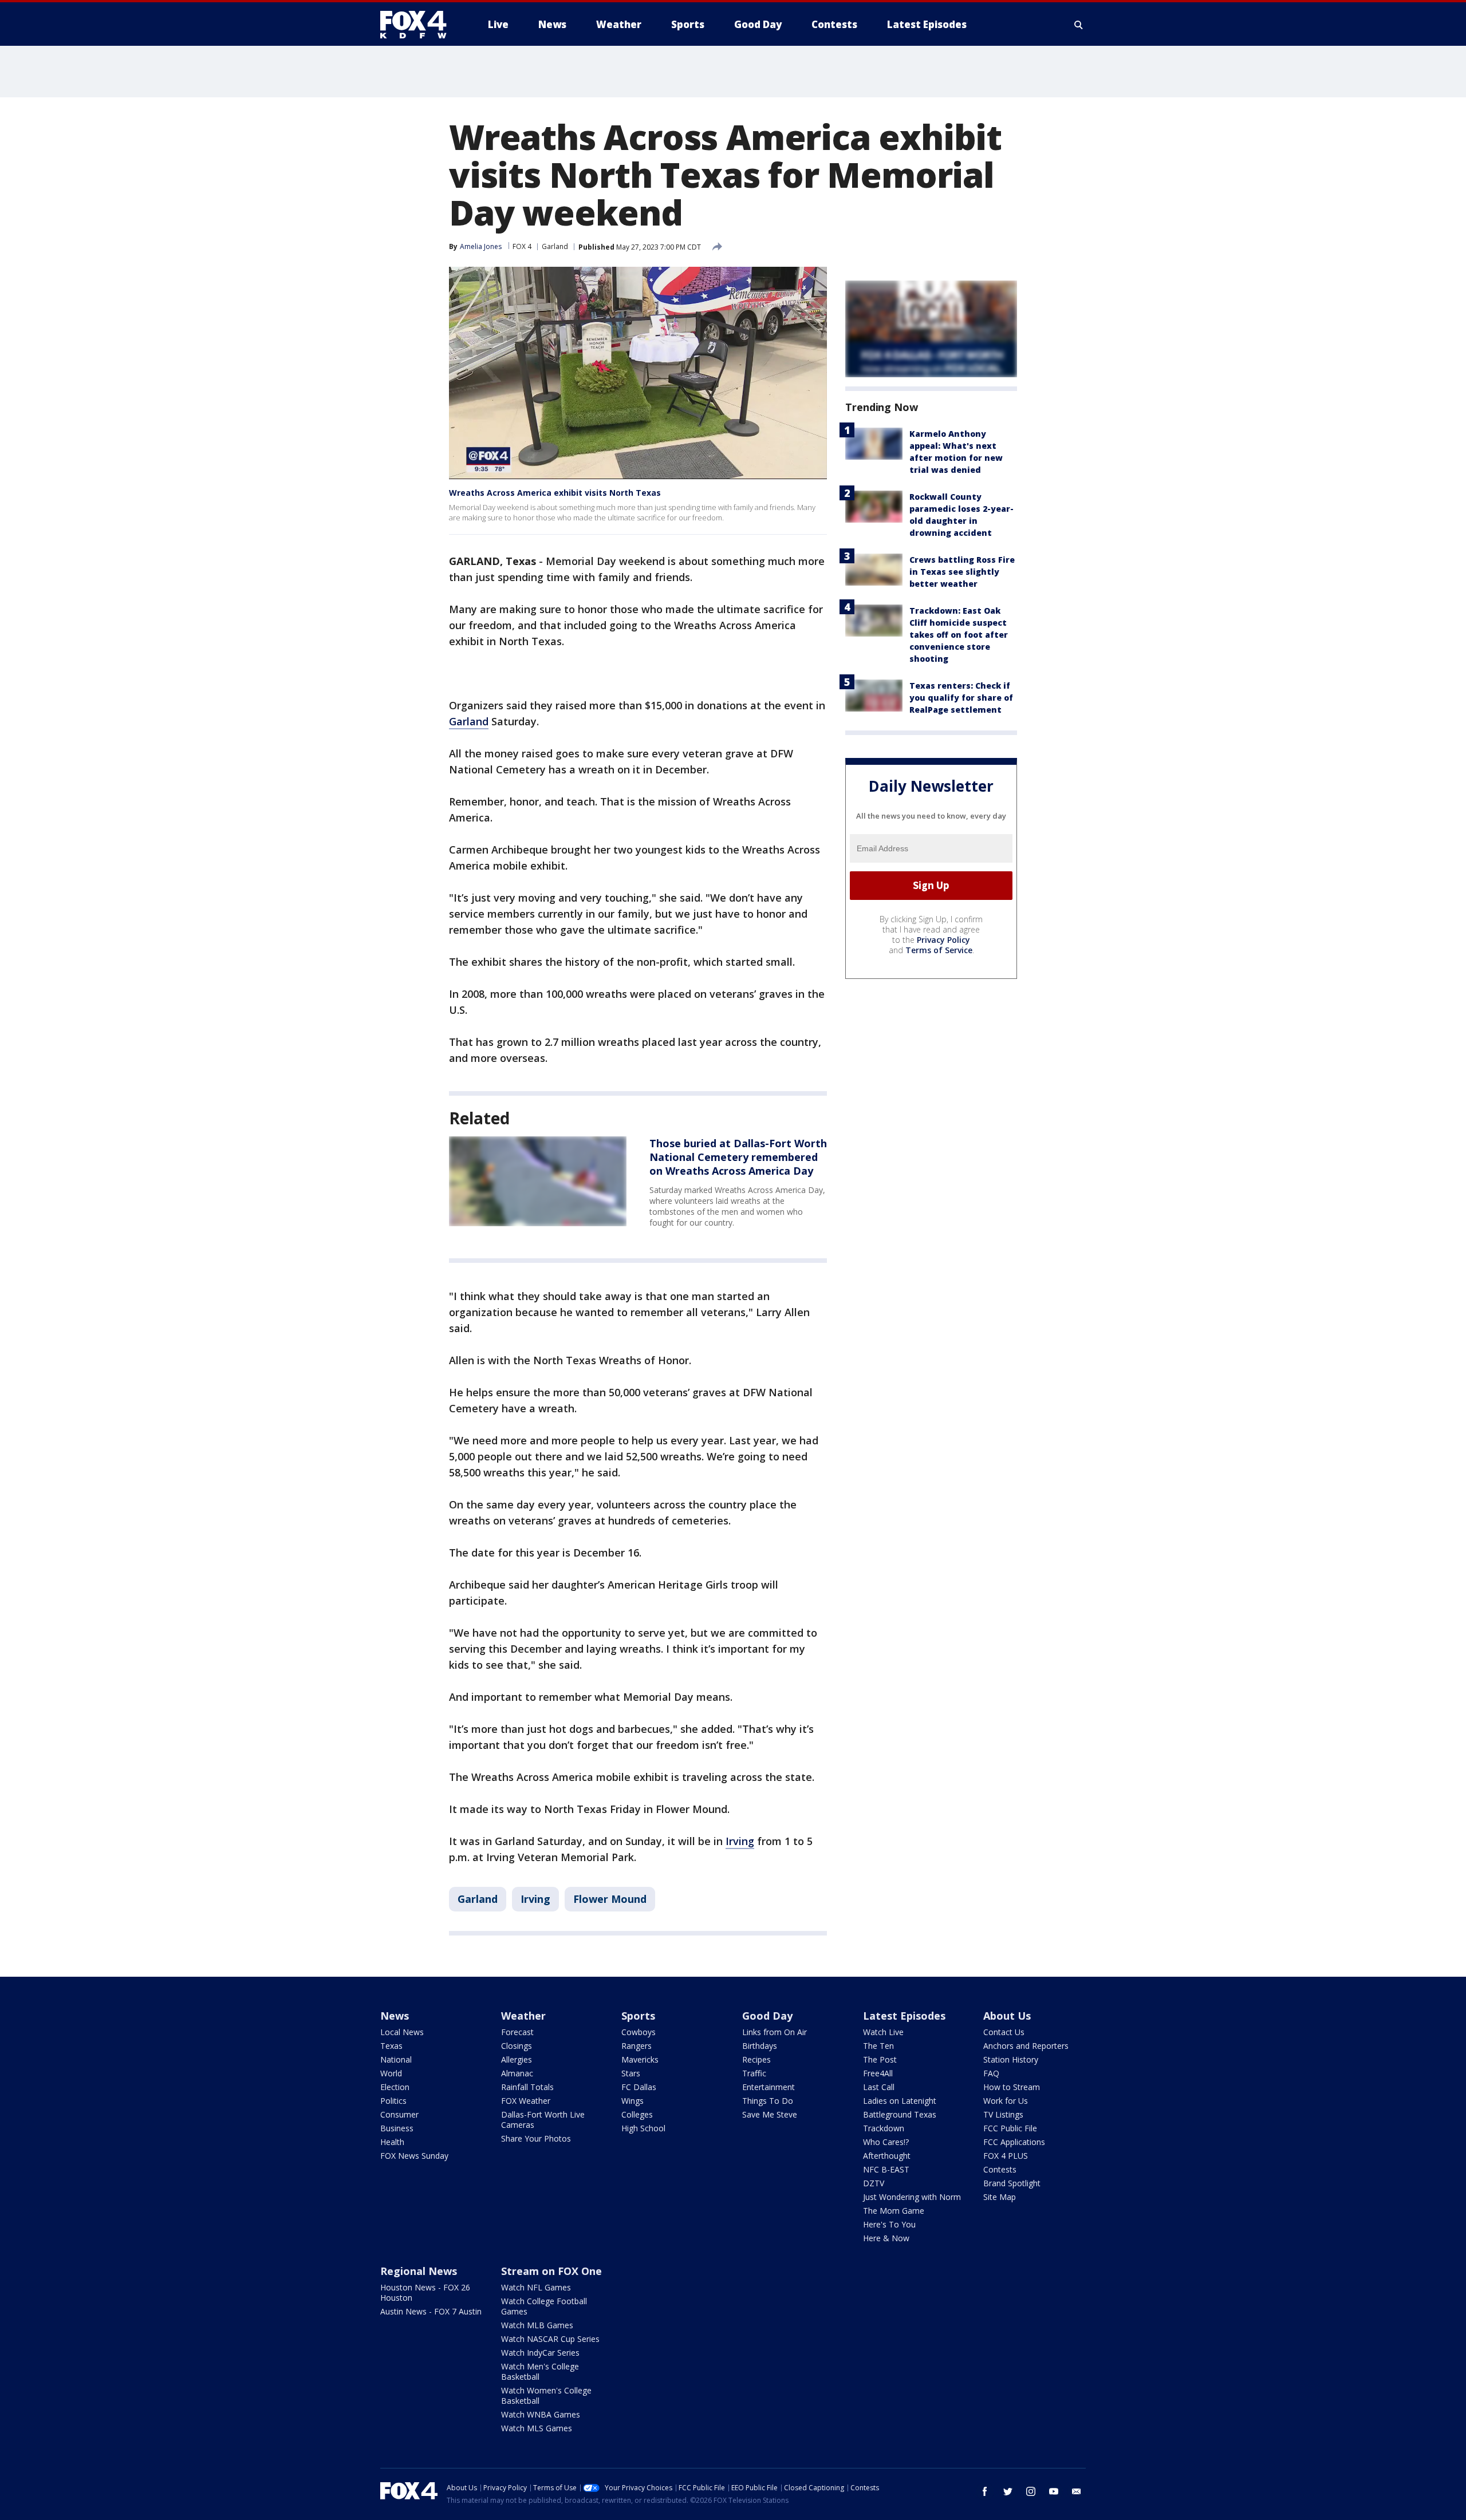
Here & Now (886, 2238)
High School (643, 2128)
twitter (1008, 2491)
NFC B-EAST (886, 2169)
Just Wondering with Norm (912, 2197)
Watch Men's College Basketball (540, 2371)
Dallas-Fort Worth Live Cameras (543, 2120)
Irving (740, 1841)
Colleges (637, 2114)
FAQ (991, 2073)
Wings (632, 2101)
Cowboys (639, 2032)
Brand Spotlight (1012, 2183)
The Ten (878, 2046)
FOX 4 (522, 246)
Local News (402, 2032)
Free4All (878, 2073)
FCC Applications (1014, 2142)
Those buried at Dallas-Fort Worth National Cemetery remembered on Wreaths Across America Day (738, 1157)
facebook (985, 2491)
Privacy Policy (943, 940)
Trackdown (884, 2128)
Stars (631, 2073)
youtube (1054, 2491)
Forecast (517, 2032)
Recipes (756, 2059)
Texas (391, 2046)
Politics (393, 2101)
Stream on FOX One (551, 2271)
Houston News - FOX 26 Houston (425, 2292)
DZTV (874, 2183)
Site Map (1000, 2197)
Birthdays (760, 2046)
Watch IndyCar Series (540, 2353)
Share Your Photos (536, 2138)
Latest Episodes (904, 2016)
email (1077, 2491)
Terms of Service (939, 950)
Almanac (517, 2073)
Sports (638, 2016)
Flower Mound (610, 1899)
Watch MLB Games (537, 2325)
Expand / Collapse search (1079, 25)
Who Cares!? (886, 2142)
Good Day (767, 2016)
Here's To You (889, 2224)
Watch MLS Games (537, 2428)
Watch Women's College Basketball (546, 2395)
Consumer (399, 2114)
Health (392, 2142)
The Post (880, 2059)
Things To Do (768, 2101)
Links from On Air (775, 2032)
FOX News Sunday (414, 2156)
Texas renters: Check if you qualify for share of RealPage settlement (961, 698)
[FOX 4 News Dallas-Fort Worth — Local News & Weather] (418, 25)
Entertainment (769, 2087)
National (396, 2059)
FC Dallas (639, 2087)
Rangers (637, 2046)
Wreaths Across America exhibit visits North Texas (555, 493)
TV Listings (1003, 2114)
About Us (1007, 2016)
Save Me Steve (770, 2114)
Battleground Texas (900, 2114)
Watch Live (883, 2032)
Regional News (419, 2271)
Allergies (517, 2059)
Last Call (879, 2087)
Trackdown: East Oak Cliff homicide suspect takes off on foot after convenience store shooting (959, 635)
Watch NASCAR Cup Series (550, 2339)
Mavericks (640, 2059)
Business (397, 2128)
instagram (1031, 2491)
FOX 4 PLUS (1006, 2156)
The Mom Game (894, 2211)
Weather (523, 2016)
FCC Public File (1010, 2128)
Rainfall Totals (527, 2087)
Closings (517, 2046)
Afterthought (887, 2156)
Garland (555, 246)
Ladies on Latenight (900, 2101)
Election (395, 2087)
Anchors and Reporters (1026, 2046)
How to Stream (1012, 2087)
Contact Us (1004, 2032)
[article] (538, 1181)
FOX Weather (526, 2101)
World (391, 2073)
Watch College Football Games (544, 2306)
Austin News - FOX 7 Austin (431, 2311)
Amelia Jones (481, 246)
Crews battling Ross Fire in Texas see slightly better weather (962, 572)
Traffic (754, 2073)
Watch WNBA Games (541, 2414)
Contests (1000, 2169)
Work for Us (1006, 2101)
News (395, 2016)
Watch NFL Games (536, 2287)
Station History (1011, 2059)
